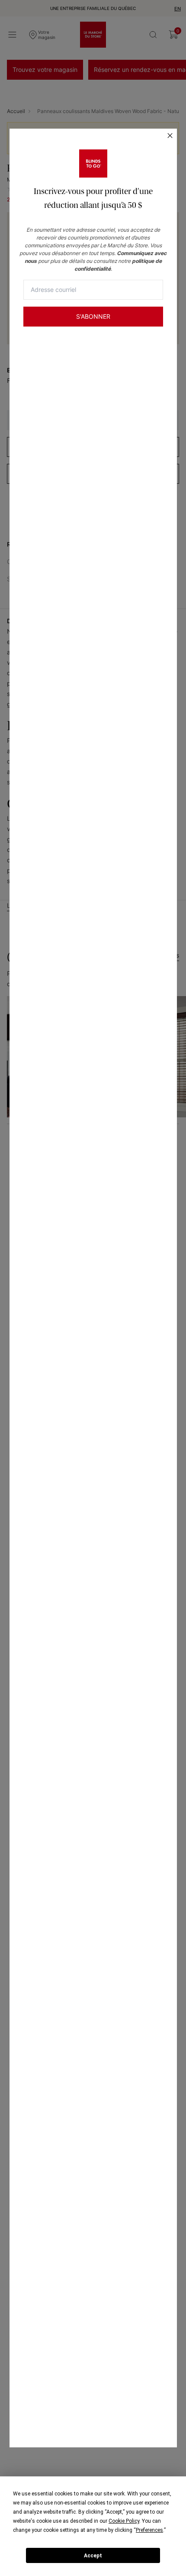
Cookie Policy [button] (124, 2521)
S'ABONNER (93, 316)
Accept (93, 2556)
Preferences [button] (149, 2530)
